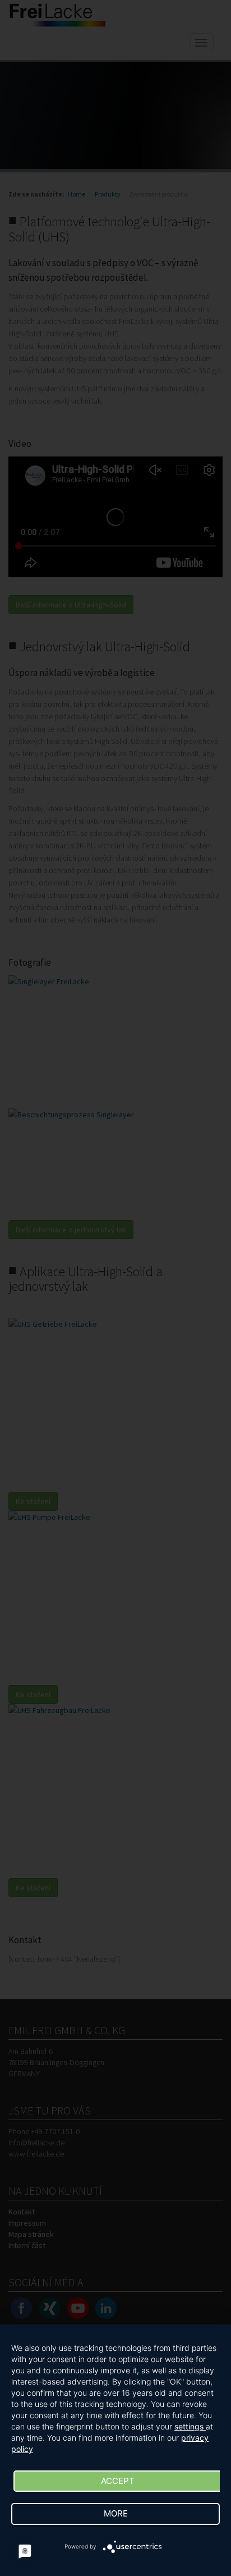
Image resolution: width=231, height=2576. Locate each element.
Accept (118, 2481)
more (116, 2513)
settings (190, 2426)
